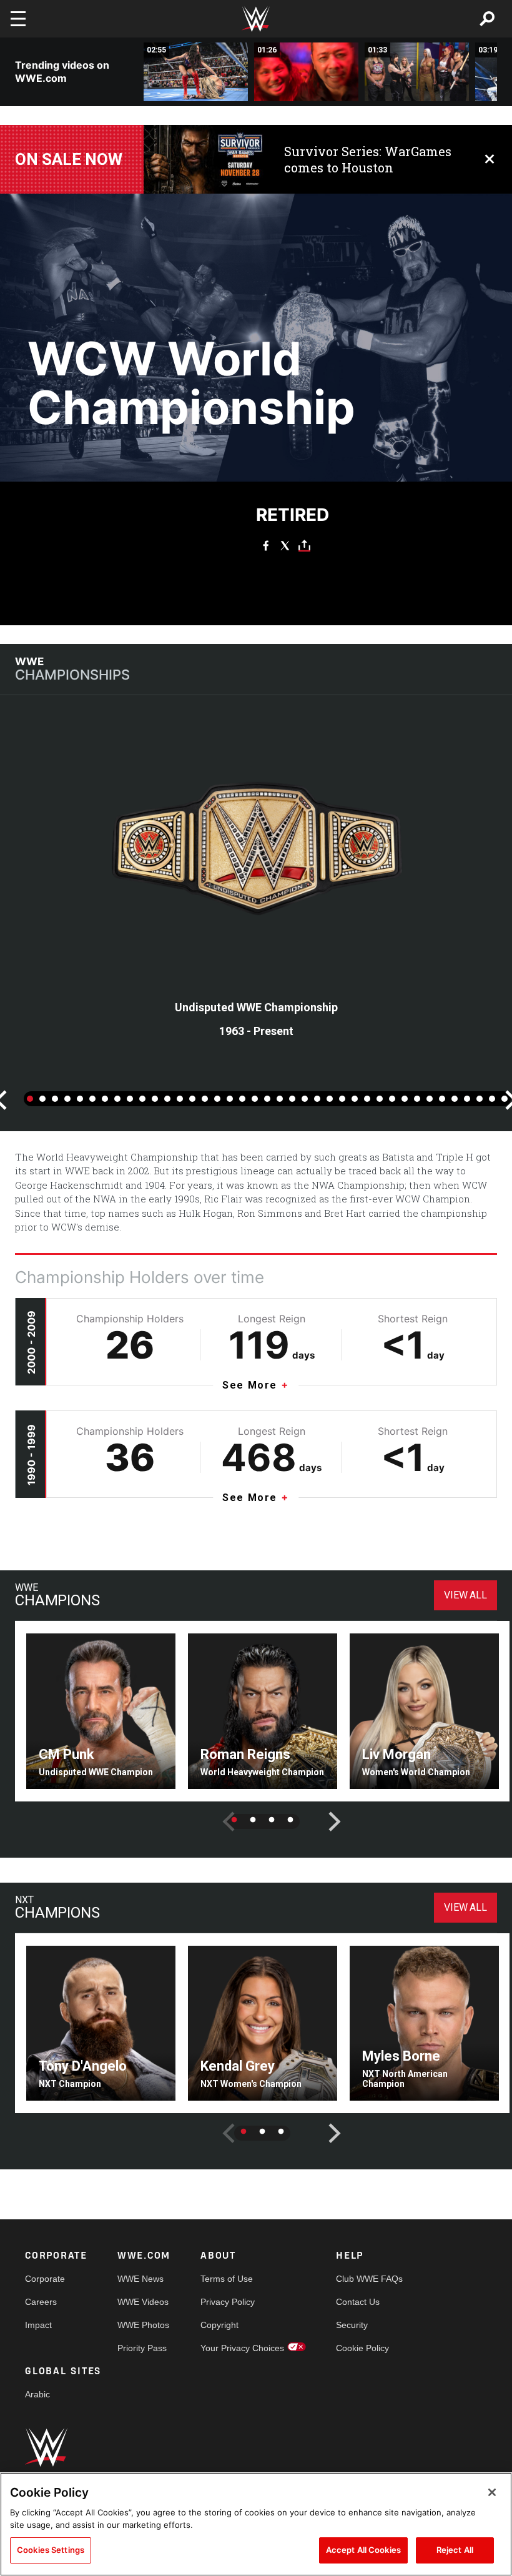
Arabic (37, 2394)
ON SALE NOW (69, 159)
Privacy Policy (228, 2302)
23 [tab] (305, 1099)
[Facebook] (266, 545)
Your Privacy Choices (242, 2348)
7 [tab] (105, 1099)
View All (465, 1595)
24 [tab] (317, 1099)
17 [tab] (230, 1099)
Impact (38, 2325)
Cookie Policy (362, 2348)
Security (352, 2325)
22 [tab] (292, 1099)
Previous (219, 1812)
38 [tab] (492, 1099)
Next (325, 1812)
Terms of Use (227, 2279)
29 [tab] (380, 1099)
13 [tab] (180, 1099)
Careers (41, 2302)
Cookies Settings (51, 2550)
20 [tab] (267, 1099)
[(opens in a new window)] (204, 159)
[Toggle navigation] (18, 19)
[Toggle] (304, 545)
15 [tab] (205, 1099)
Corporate (45, 2279)
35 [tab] (455, 1099)
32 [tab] (417, 1099)
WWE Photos (143, 2325)
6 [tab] (92, 1099)
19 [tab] (255, 1099)
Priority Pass (142, 2348)
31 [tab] (405, 1099)
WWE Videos (143, 2302)
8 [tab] (117, 1099)
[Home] (256, 19)
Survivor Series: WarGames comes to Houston (368, 159)
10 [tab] (142, 1099)
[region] (256, 2524)
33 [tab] (430, 1099)
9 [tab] (130, 1099)
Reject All (455, 2550)
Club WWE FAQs (369, 2279)
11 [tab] (155, 1099)
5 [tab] (80, 1099)
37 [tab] (480, 1099)
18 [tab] (242, 1099)
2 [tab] (42, 1099)
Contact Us (358, 2302)
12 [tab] (167, 1099)
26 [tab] (342, 1099)
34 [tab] (442, 1099)
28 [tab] (367, 1099)
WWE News (140, 2279)
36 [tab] (467, 1099)
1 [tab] (30, 1099)
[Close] (492, 2492)
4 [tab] (67, 1099)
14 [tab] (192, 1099)
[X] (285, 545)
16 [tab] (217, 1099)
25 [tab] (330, 1099)
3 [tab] (55, 1099)
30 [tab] (392, 1099)
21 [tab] (280, 1099)
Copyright (219, 2325)
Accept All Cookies (363, 2550)
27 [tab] (355, 1099)
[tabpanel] (256, 894)
